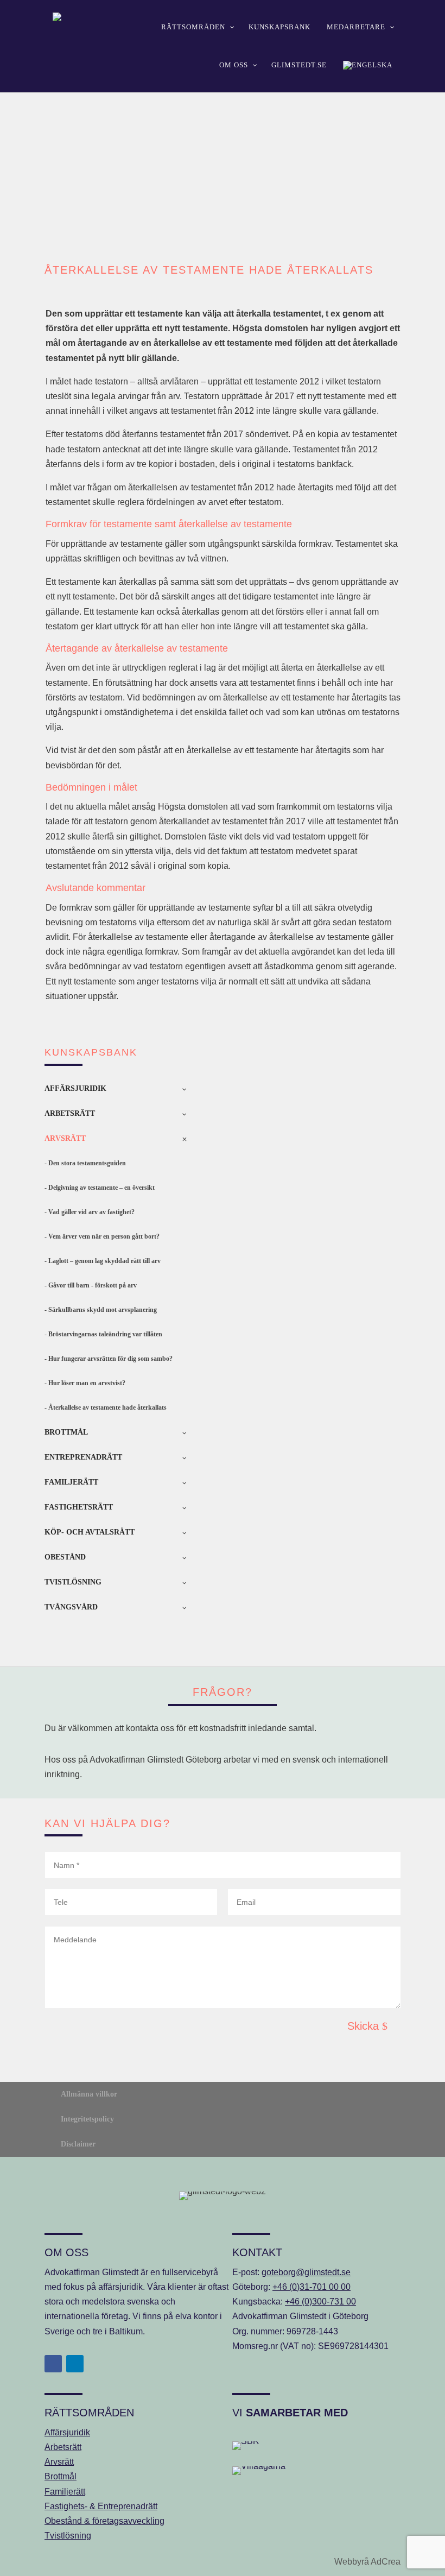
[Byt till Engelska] (368, 65)
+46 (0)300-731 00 (320, 2302)
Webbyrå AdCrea (367, 2562)
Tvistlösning (68, 2536)
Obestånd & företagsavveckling (104, 2521)
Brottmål (61, 2476)
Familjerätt (65, 2492)
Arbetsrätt (63, 2447)
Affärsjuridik (67, 2432)
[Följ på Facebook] (53, 2364)
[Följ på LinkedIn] (75, 2364)
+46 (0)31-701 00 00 (311, 2287)
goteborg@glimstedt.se (306, 2272)
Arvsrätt (59, 2462)
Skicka (363, 2026)
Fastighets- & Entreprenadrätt (101, 2506)
